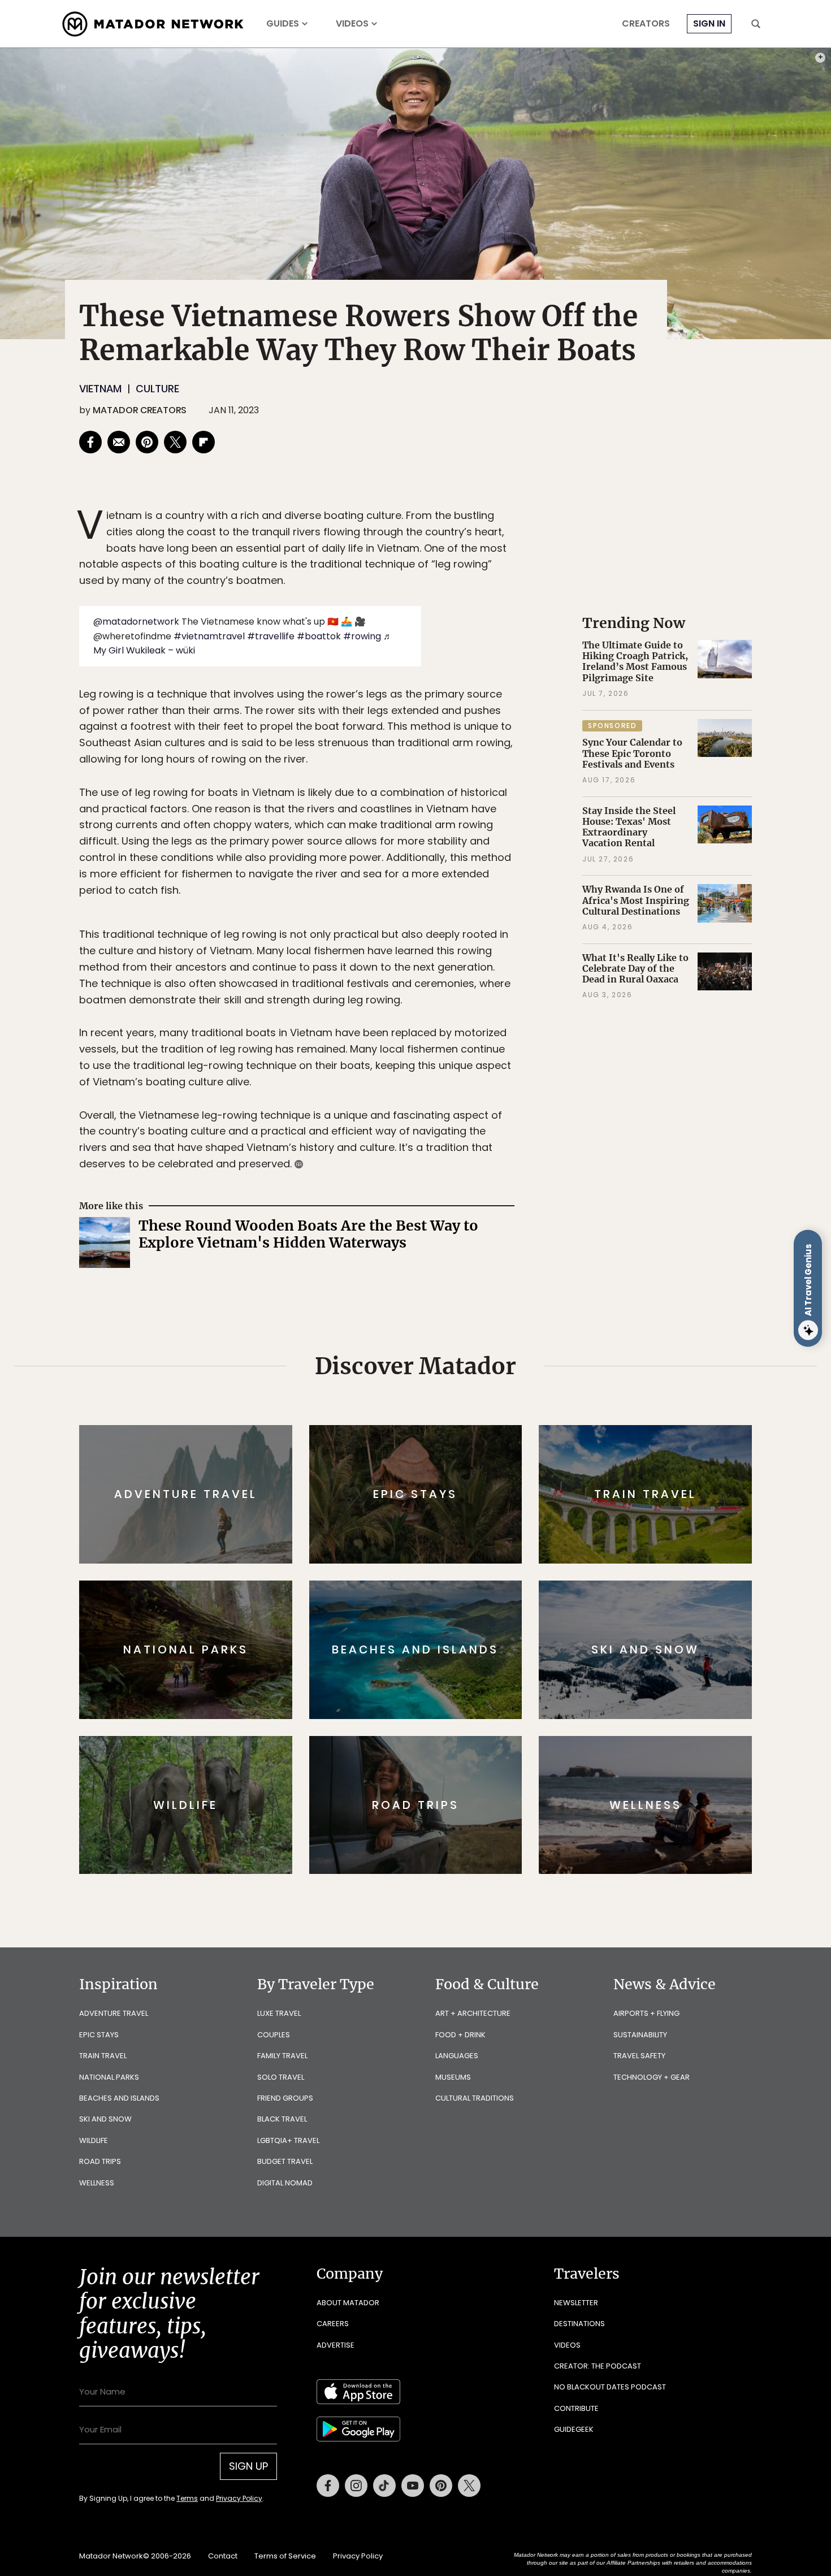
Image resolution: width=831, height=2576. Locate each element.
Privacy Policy (483, 1364)
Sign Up (528, 1335)
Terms (431, 1364)
